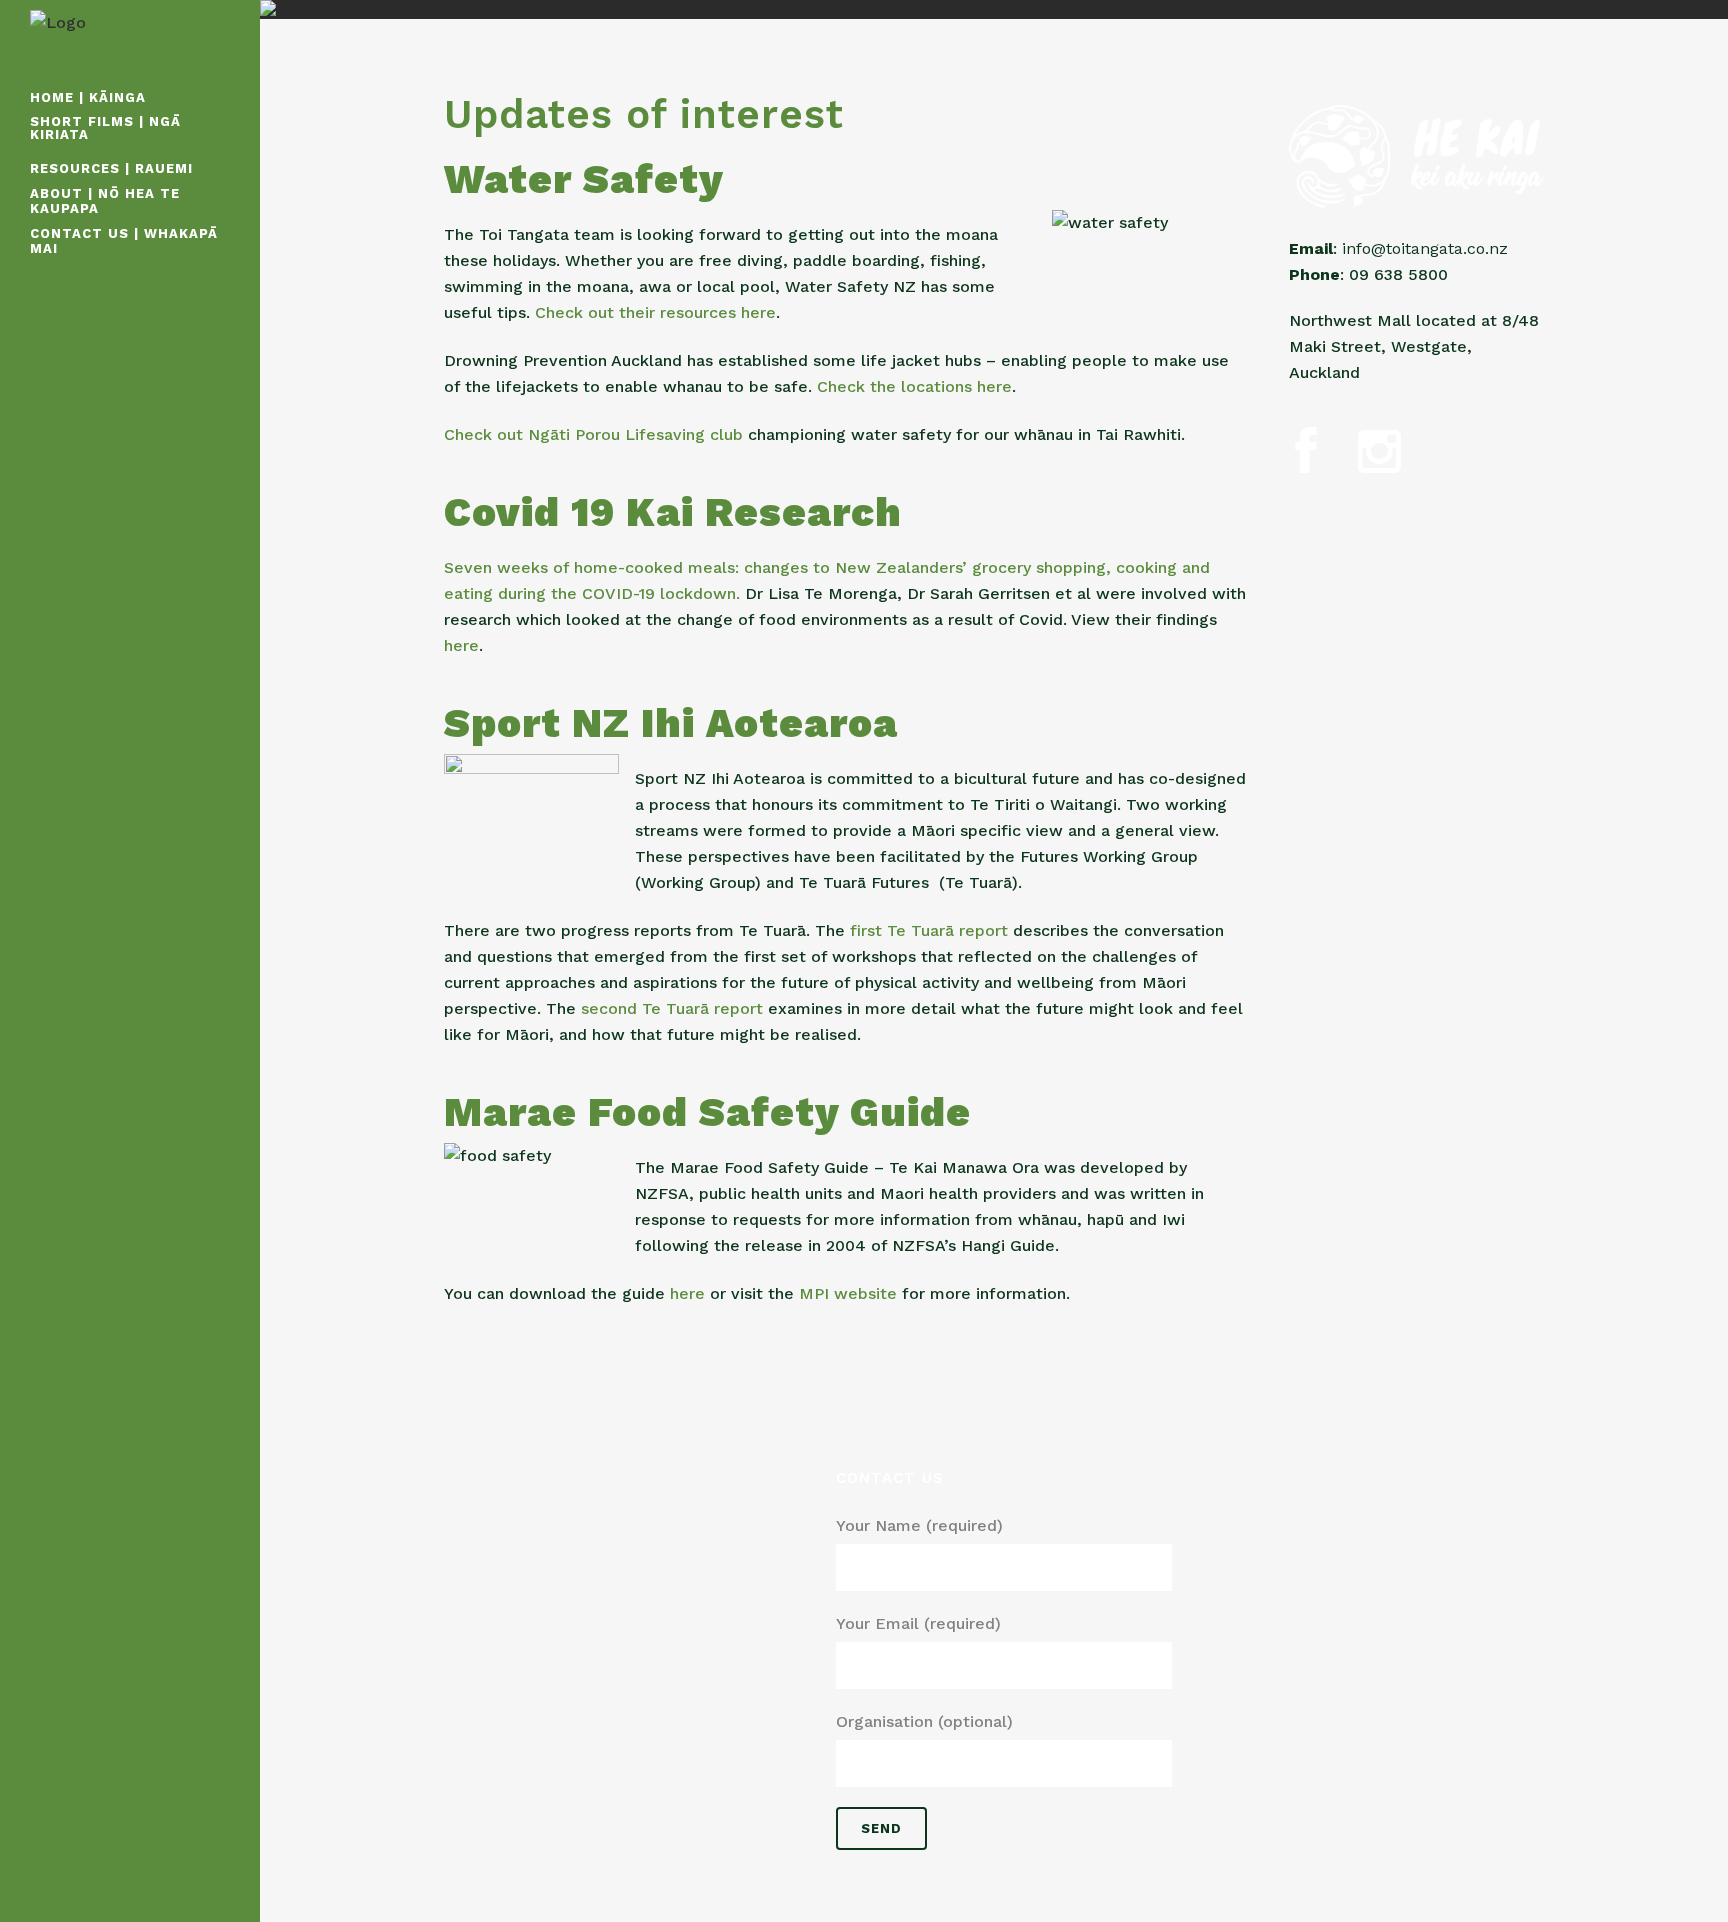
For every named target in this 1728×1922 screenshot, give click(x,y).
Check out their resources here (655, 312)
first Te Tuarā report (929, 930)
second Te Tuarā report (674, 1008)
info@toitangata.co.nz (1422, 248)
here (461, 645)
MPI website (848, 1293)
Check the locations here (914, 386)
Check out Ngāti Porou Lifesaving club (593, 434)
